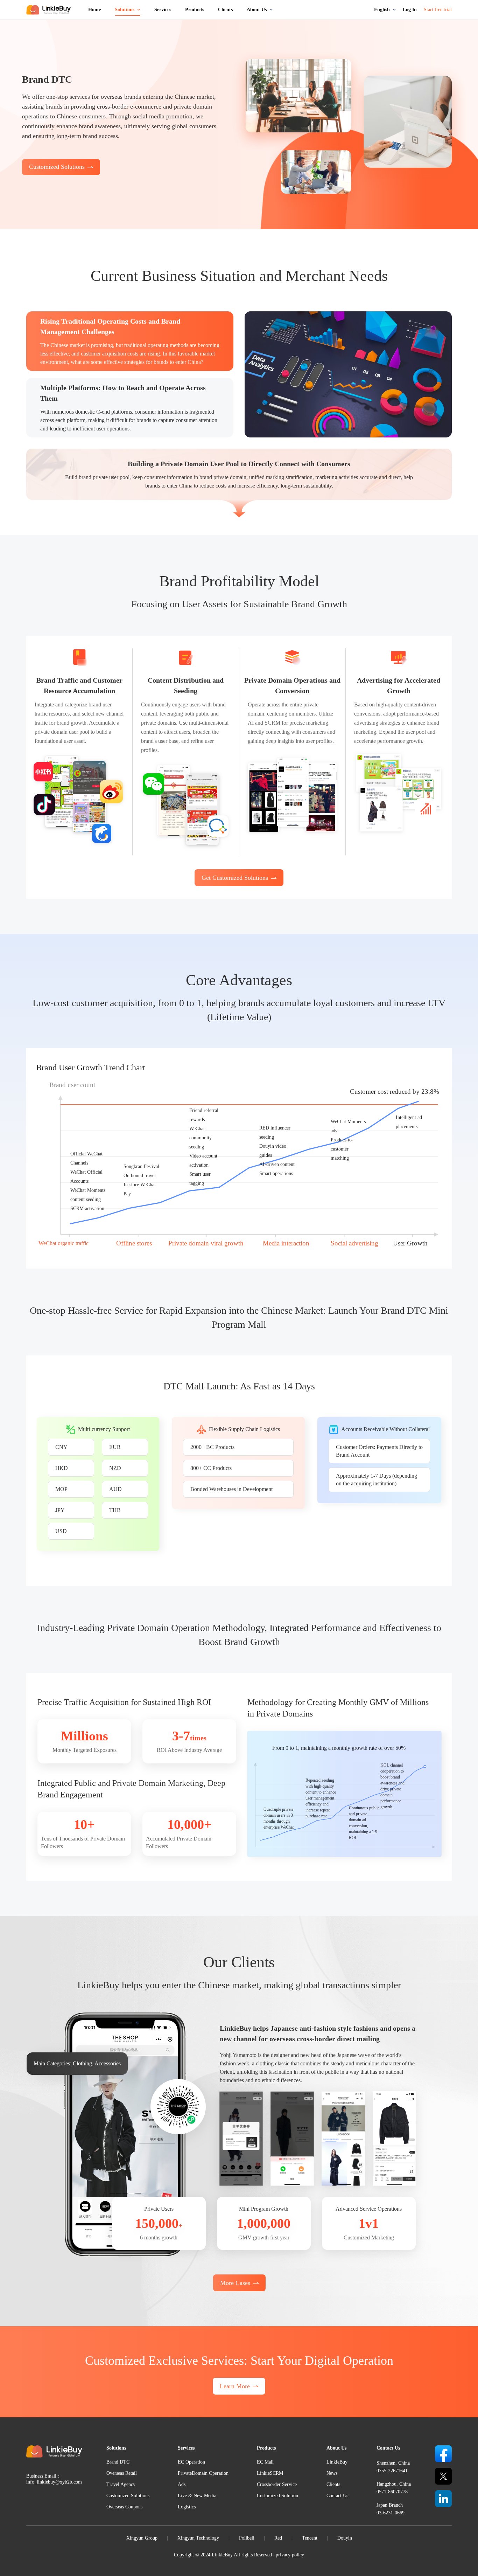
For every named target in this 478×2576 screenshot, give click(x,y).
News (332, 2473)
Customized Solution (277, 2496)
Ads (182, 2484)
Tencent (310, 2538)
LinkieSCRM (270, 2473)
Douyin (345, 2538)
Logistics (187, 2507)
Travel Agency (121, 2484)
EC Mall (265, 2462)
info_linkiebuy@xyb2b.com (54, 2482)
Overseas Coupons (124, 2507)
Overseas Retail (122, 2473)
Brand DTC (118, 2462)
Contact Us (337, 2496)
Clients (333, 2484)
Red (278, 2538)
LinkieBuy (337, 2462)
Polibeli (247, 2538)
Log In (410, 10)
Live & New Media (197, 2496)
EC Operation (191, 2462)
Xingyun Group (142, 2538)
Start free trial (438, 10)
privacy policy (290, 2555)
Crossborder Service (277, 2484)
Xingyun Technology (198, 2538)
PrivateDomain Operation (203, 2473)
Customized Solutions (128, 2496)
